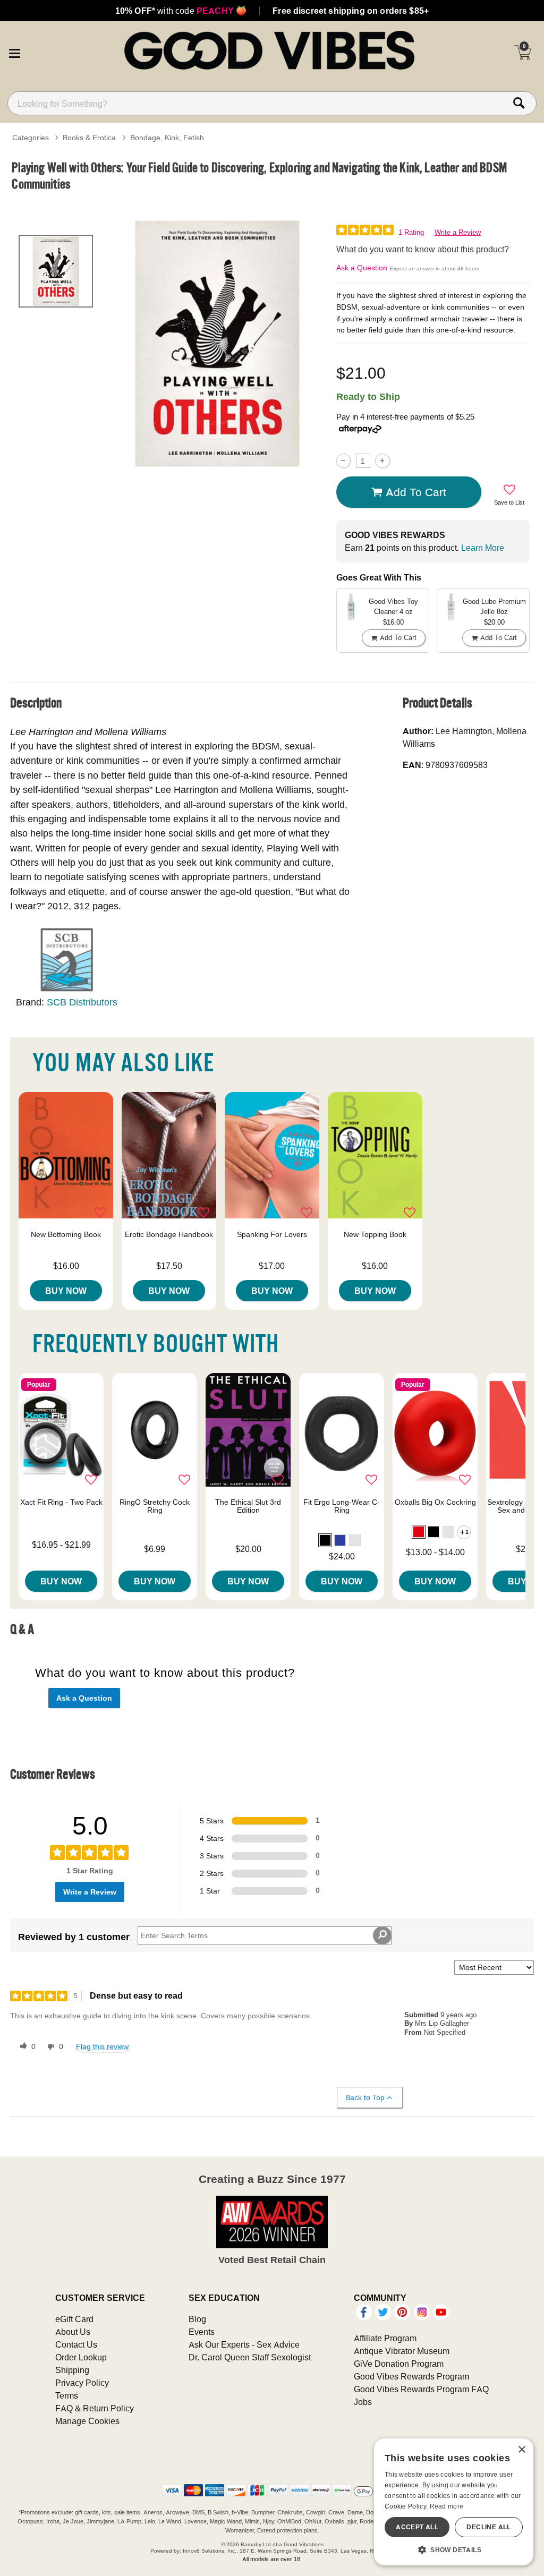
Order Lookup (81, 2357)
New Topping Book (375, 1234)
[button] (14, 52)
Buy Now (66, 1291)
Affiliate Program (385, 2338)
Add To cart (416, 492)
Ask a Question (362, 268)
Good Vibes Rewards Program (411, 2376)
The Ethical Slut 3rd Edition (248, 1506)
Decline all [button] (488, 2527)
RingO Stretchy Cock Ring (155, 1506)
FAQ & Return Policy (95, 2408)
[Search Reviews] (382, 1935)
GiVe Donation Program (399, 2364)
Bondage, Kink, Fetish (167, 138)
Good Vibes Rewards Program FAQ (421, 2389)
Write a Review (458, 232)
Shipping (72, 2370)
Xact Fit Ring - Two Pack (61, 1502)
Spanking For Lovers (272, 1234)
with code (181, 11)
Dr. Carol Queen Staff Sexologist (250, 2357)
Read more (447, 2506)
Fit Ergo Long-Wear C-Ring (342, 1506)
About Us (73, 2332)
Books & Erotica (89, 138)
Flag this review (102, 2046)
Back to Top (365, 2097)
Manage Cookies (87, 2421)
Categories (31, 138)
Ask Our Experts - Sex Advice (244, 2344)
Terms (67, 2395)
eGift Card (74, 2319)
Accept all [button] (417, 2527)
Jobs (363, 2402)
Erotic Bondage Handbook (169, 1234)
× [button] (521, 2450)
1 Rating (411, 232)
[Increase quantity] (382, 461)
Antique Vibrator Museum (402, 2351)
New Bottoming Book (66, 1234)
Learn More (483, 548)
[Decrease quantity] (343, 461)
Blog (197, 2319)
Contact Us (76, 2344)
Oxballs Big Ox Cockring (435, 1502)
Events (202, 2332)
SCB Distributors (82, 1002)
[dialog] (454, 2502)
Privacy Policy (82, 2383)
